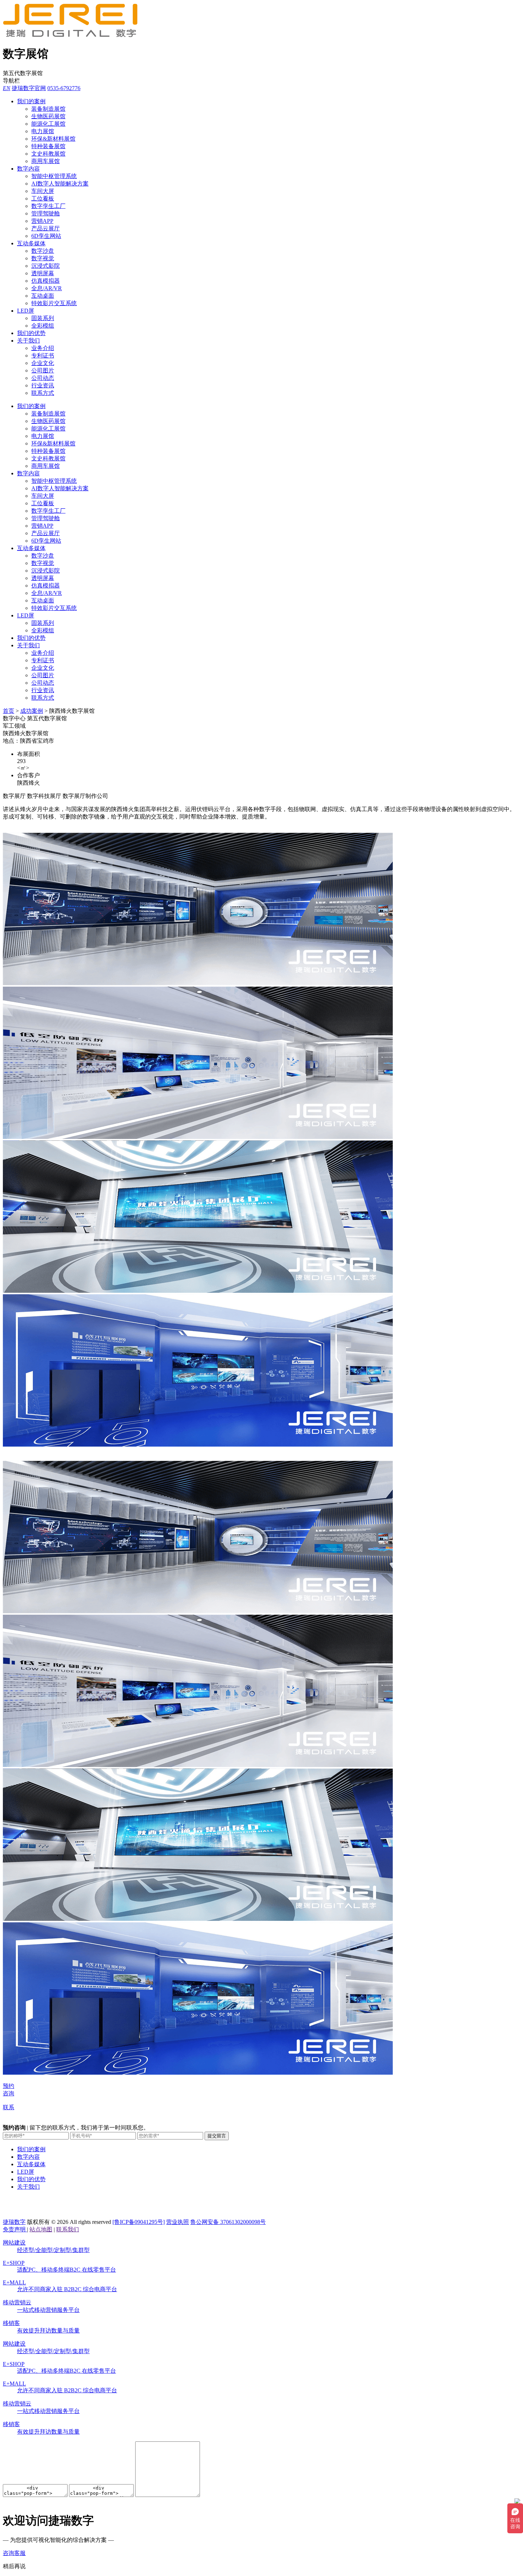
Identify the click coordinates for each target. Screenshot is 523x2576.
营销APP (42, 221)
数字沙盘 (43, 251)
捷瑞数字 (14, 2222)
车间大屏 (43, 191)
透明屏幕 (43, 273)
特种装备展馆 (48, 146)
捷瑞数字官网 (29, 88)
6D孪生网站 (46, 236)
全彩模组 (43, 326)
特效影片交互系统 (54, 303)
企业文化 (43, 363)
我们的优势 (31, 333)
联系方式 (43, 393)
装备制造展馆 (48, 109)
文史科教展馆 (48, 154)
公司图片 (43, 370)
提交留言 (217, 2136)
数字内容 (28, 169)
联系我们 (68, 2229)
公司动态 (43, 378)
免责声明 (15, 2229)
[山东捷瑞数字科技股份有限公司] (74, 35)
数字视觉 (43, 258)
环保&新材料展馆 (53, 139)
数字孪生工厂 (48, 206)
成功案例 (32, 711)
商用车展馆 (46, 161)
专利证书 (43, 356)
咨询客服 (14, 2553)
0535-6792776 (64, 88)
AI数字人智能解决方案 (60, 184)
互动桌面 (43, 296)
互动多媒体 (31, 243)
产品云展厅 (46, 228)
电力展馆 (43, 131)
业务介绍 (43, 348)
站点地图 (41, 2229)
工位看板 (43, 198)
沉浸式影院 (46, 266)
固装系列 (43, 318)
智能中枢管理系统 (54, 176)
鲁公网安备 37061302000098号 (228, 2222)
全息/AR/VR (47, 288)
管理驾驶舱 (46, 213)
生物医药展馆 (48, 116)
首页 (9, 711)
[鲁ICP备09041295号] (139, 2222)
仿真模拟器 (46, 281)
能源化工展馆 (48, 124)
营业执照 (178, 2222)
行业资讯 (43, 385)
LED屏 (26, 311)
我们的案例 (31, 101)
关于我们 (28, 341)
